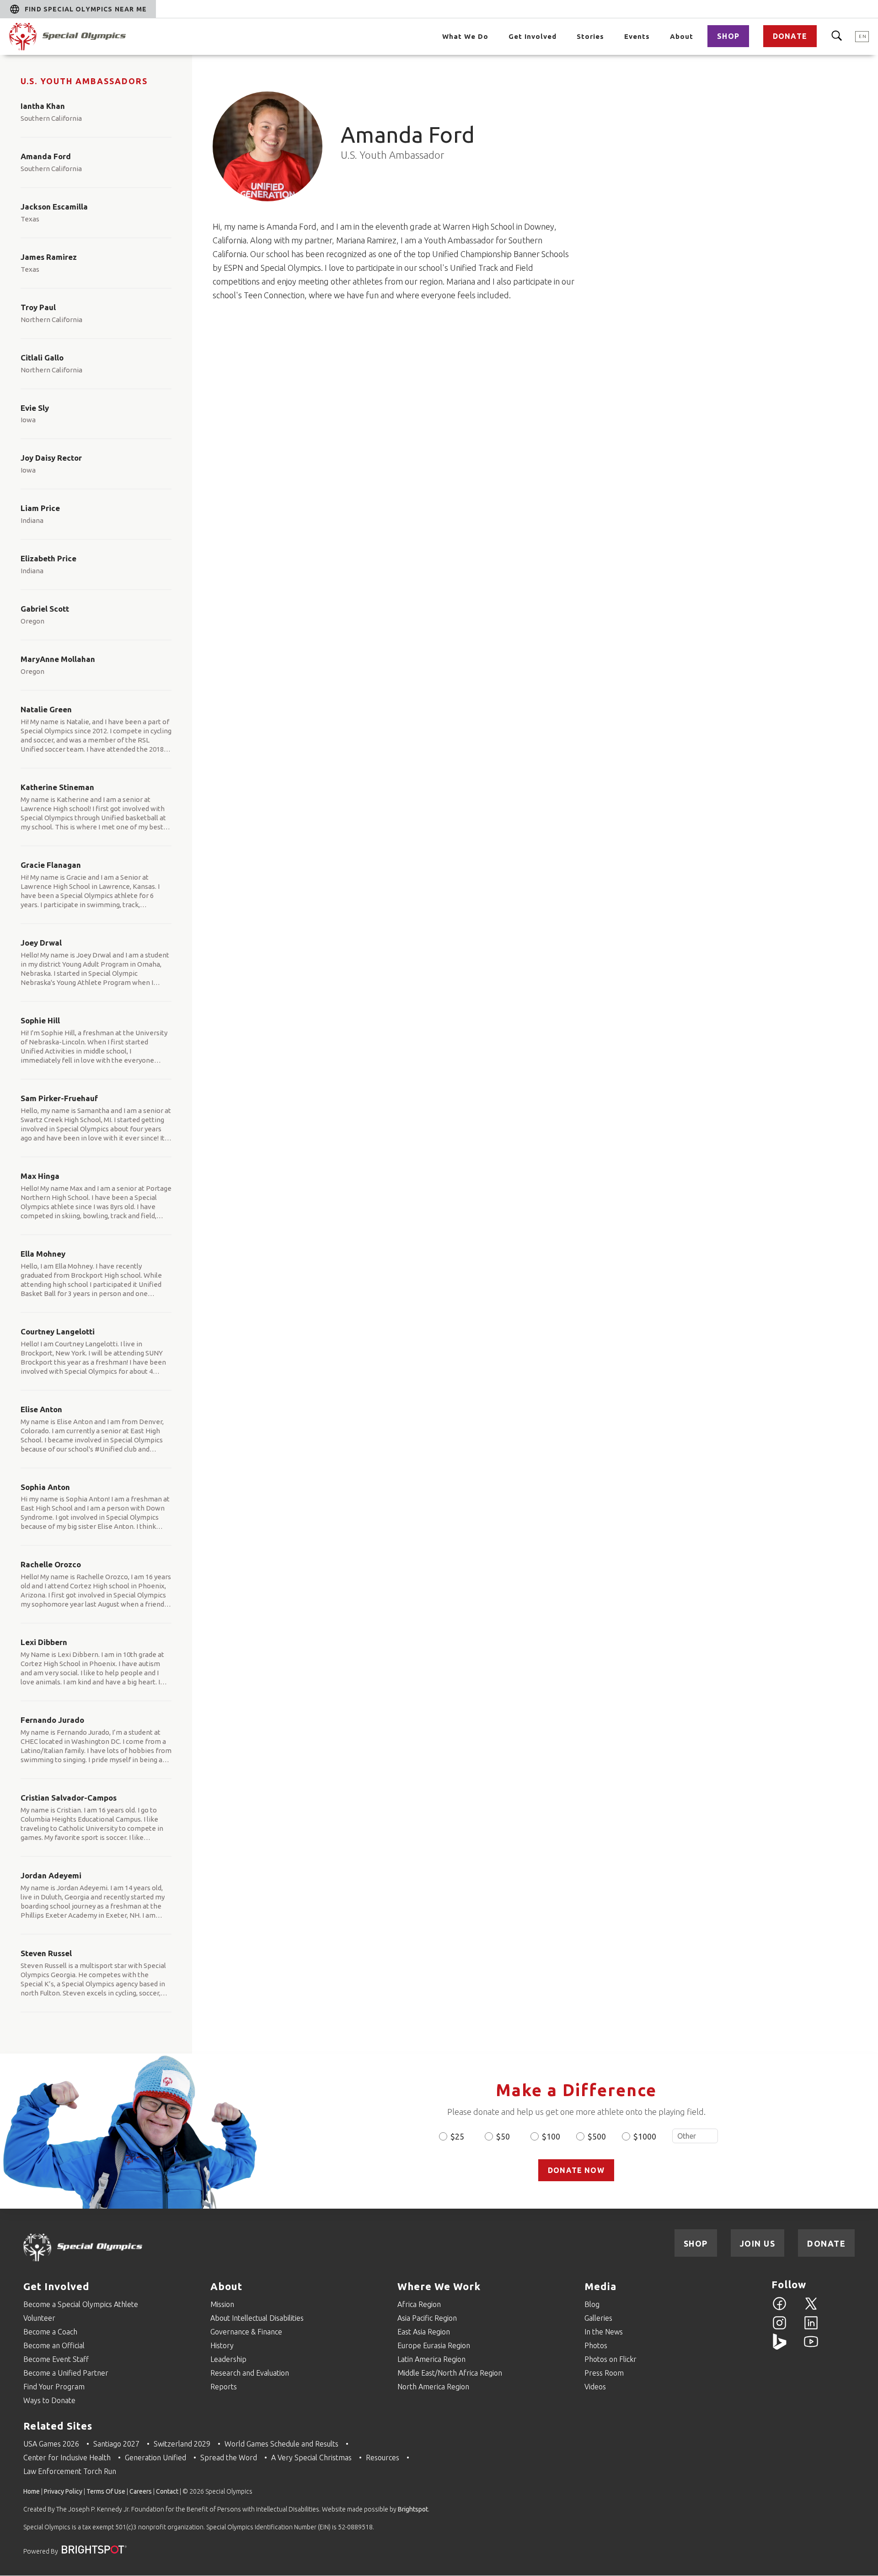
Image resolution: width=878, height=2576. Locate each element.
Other (695, 2136)
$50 (503, 2136)
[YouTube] (811, 2347)
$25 (457, 2136)
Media (600, 2286)
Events (637, 36)
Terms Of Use (106, 2491)
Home (32, 2491)
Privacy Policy (63, 2491)
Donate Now (576, 2170)
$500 (597, 2136)
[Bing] (779, 2347)
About (682, 36)
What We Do (465, 36)
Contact (167, 2491)
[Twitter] (811, 2309)
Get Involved (533, 36)
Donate (790, 36)
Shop (728, 36)
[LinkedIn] (811, 2328)
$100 (551, 2136)
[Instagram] (779, 2328)
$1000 (645, 2136)
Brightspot (413, 2509)
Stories (590, 36)
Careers (141, 2491)
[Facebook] (779, 2309)
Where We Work (439, 2286)
